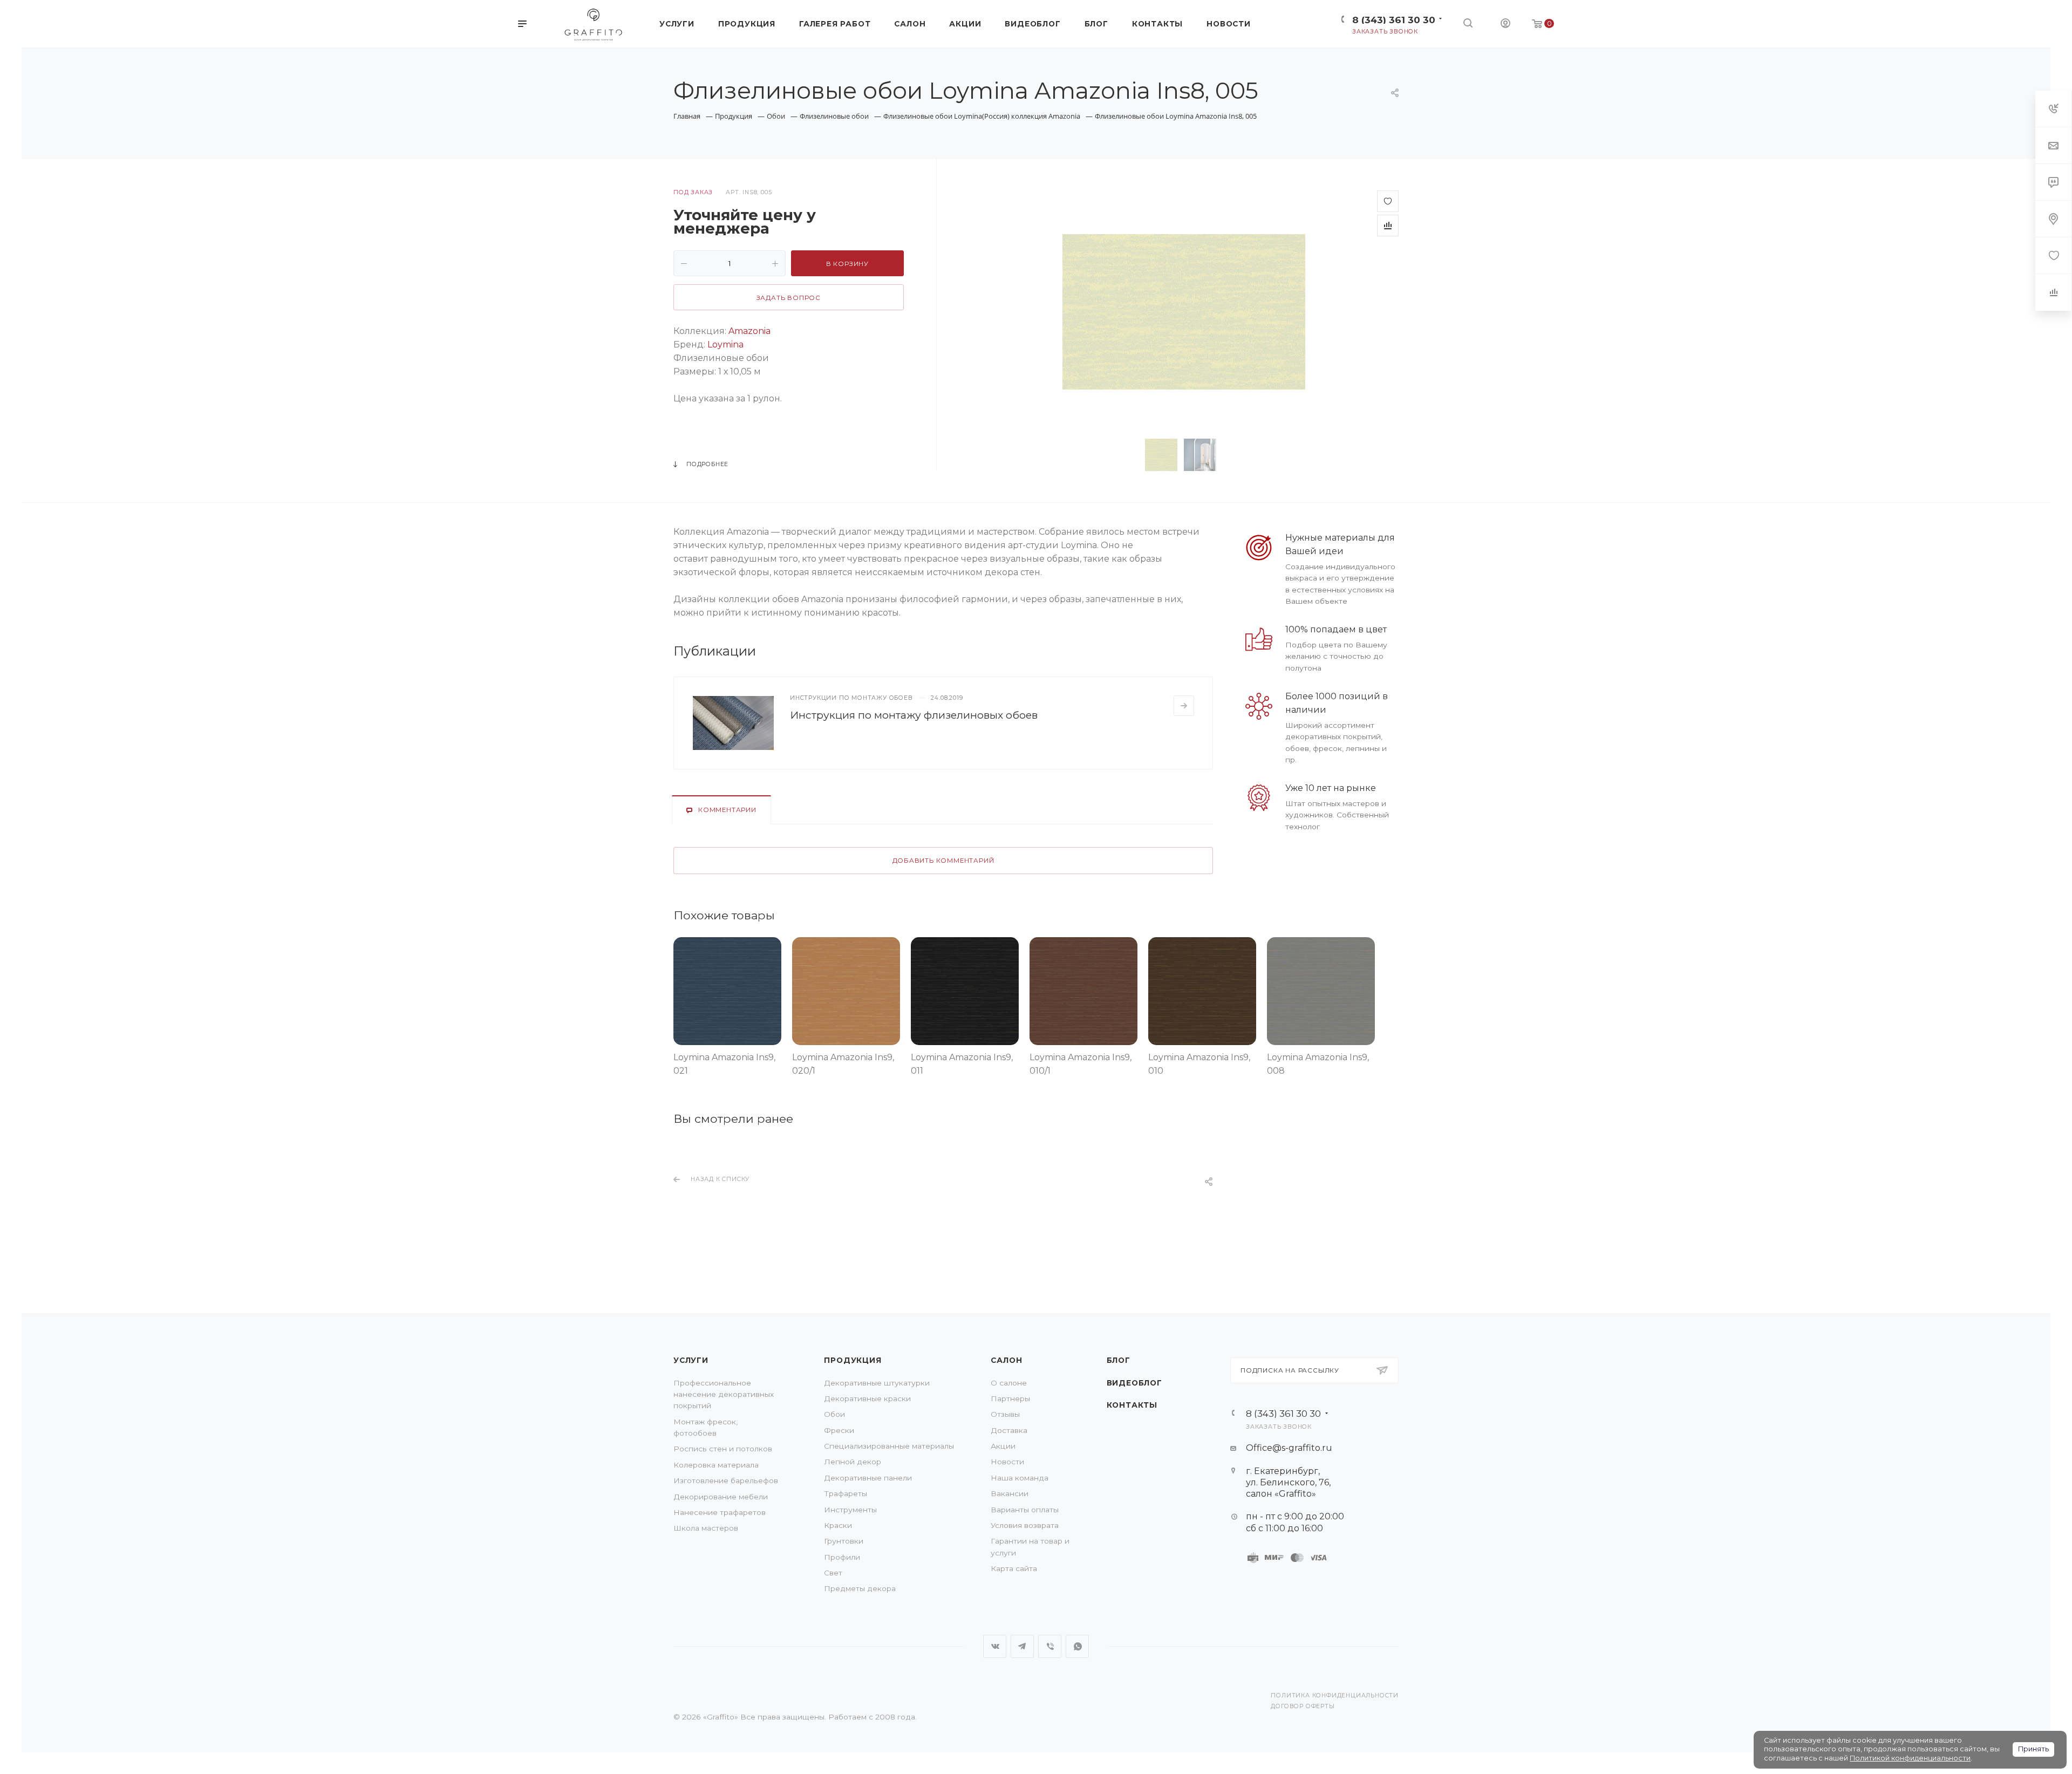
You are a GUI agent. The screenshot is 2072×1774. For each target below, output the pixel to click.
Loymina (725, 344)
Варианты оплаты (1025, 1510)
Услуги (691, 1360)
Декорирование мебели (721, 1497)
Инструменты (850, 1510)
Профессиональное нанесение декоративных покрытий (724, 1394)
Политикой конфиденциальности (1910, 1758)
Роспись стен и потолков (723, 1449)
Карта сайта (1014, 1568)
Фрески (839, 1430)
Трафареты (846, 1493)
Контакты (1132, 1405)
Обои (834, 1414)
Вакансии (1010, 1493)
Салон (1006, 1360)
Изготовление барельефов (726, 1480)
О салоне (1009, 1383)
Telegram (1022, 1646)
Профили (842, 1557)
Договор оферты (1303, 1706)
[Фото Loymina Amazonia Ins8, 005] (1184, 311)
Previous (1128, 455)
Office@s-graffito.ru (1289, 1448)
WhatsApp (1077, 1646)
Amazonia (749, 331)
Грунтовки (844, 1541)
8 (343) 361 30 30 (1394, 20)
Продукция (853, 1360)
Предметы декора (860, 1588)
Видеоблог (1134, 1383)
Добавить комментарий (943, 861)
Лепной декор (853, 1462)
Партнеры (1010, 1398)
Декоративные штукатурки (877, 1383)
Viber (1050, 1646)
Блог (1119, 1360)
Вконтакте (995, 1646)
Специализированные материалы (889, 1446)
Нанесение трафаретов (720, 1512)
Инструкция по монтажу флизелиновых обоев (914, 715)
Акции (1003, 1446)
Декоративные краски (867, 1398)
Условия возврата (1025, 1525)
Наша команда (1020, 1478)
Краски (838, 1525)
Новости (1007, 1462)
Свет (833, 1573)
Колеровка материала (716, 1465)
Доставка (1009, 1430)
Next (1239, 455)
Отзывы (1005, 1414)
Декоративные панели (868, 1478)
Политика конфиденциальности (1335, 1695)
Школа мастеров (706, 1528)
